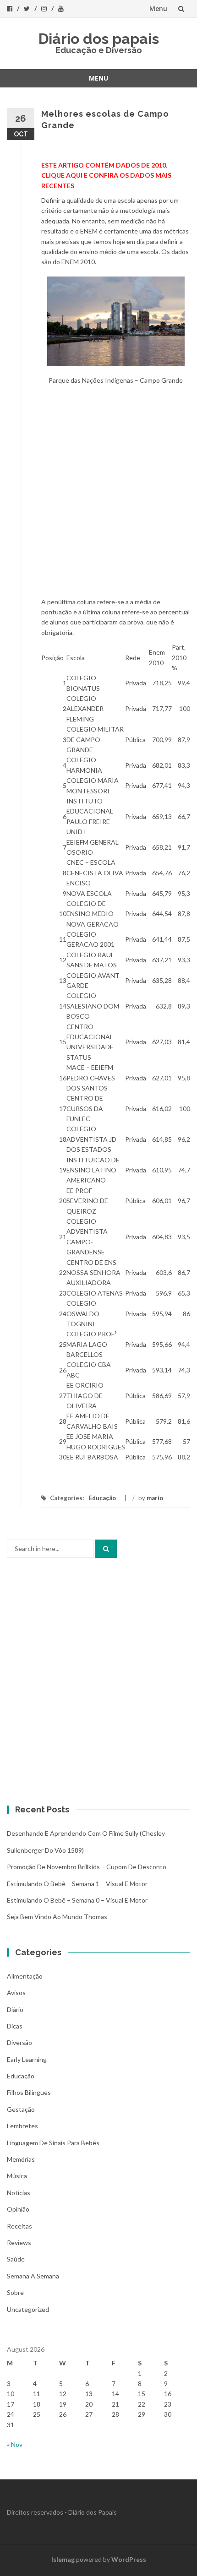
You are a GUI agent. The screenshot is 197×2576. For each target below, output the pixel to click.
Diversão (19, 2042)
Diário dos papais (99, 39)
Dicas (15, 2026)
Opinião (18, 2209)
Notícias (19, 2193)
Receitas (19, 2226)
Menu (158, 8)
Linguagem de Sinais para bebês (53, 2143)
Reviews (19, 2242)
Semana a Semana (33, 2276)
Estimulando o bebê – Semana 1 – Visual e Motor (77, 1884)
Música (17, 2176)
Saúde (16, 2259)
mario (155, 1498)
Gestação (21, 2109)
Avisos (16, 1993)
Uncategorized (28, 2309)
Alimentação (25, 1976)
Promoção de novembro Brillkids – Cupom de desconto (87, 1867)
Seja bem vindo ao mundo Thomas (57, 1917)
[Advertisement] (98, 494)
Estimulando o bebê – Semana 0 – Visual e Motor (77, 1900)
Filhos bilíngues (29, 2092)
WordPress (129, 2559)
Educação (102, 1498)
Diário (15, 2009)
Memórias (21, 2159)
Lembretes (22, 2126)
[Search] (106, 1549)
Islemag (63, 2559)
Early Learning (27, 2059)
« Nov (15, 2444)
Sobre (15, 2292)
